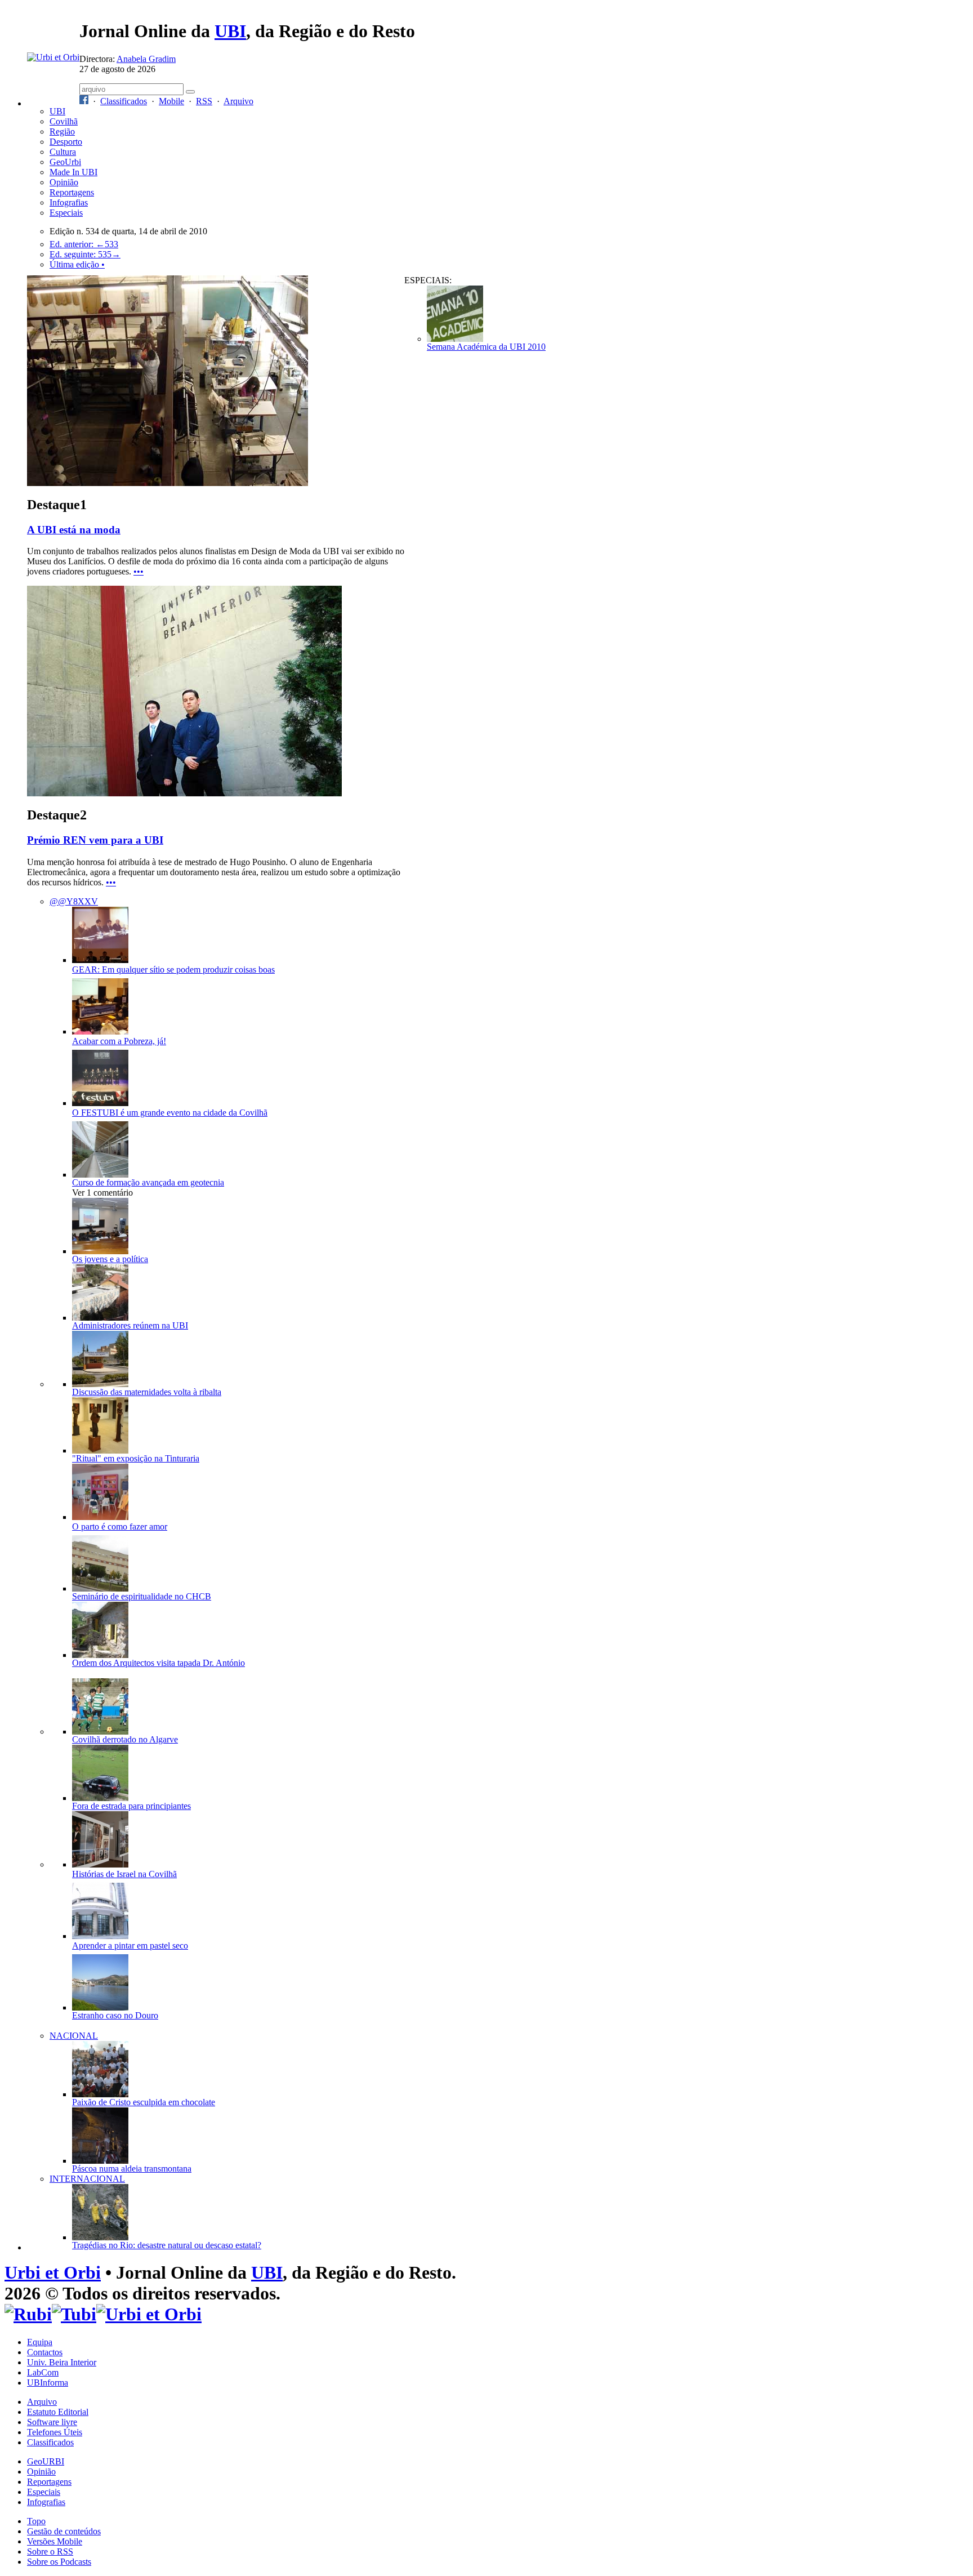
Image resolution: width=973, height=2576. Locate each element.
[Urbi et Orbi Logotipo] (53, 57)
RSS (204, 101)
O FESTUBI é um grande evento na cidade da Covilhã (170, 1113)
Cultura (63, 152)
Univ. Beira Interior (62, 2362)
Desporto (66, 142)
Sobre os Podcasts (59, 2562)
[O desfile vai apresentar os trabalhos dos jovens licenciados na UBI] (168, 483)
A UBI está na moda (74, 530)
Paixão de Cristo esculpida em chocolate (144, 2102)
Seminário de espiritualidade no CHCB (142, 1596)
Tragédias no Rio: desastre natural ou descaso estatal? (167, 2245)
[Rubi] (28, 2314)
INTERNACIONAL (87, 2179)
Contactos (45, 2352)
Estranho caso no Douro (115, 2015)
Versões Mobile (55, 2541)
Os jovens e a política (110, 1259)
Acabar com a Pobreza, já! (119, 1041)
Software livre (52, 2422)
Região (62, 132)
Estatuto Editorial (58, 2412)
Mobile (171, 101)
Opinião (64, 182)
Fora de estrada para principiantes (131, 1806)
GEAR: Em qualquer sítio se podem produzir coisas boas (173, 970)
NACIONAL (74, 2036)
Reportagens (72, 192)
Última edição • (77, 264)
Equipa (40, 2342)
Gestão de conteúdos (64, 2531)
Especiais (66, 213)
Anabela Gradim (146, 59)
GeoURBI (46, 2461)
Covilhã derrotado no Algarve (125, 1739)
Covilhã (64, 121)
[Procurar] (190, 92)
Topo (36, 2521)
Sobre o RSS (50, 2552)
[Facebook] (84, 101)
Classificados (124, 101)
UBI (230, 31)
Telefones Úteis (55, 2432)
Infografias (69, 202)
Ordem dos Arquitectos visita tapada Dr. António (159, 1663)
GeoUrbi (65, 162)
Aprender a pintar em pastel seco (130, 1946)
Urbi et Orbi (53, 2272)
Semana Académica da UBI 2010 (486, 347)
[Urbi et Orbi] (149, 2314)
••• (139, 571)
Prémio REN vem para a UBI (95, 840)
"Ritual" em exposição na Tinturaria (136, 1458)
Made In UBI (73, 172)
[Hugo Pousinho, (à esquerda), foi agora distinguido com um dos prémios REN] (184, 793)
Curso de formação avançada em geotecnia (148, 1182)
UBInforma (48, 2383)
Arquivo (238, 101)
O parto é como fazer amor (120, 1527)
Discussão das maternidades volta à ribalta (147, 1392)
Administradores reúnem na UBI (130, 1325)
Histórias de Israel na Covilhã (124, 1874)
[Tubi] (74, 2314)
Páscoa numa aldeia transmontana (132, 2169)
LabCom (43, 2372)
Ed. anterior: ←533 (84, 244)
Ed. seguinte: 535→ (85, 254)
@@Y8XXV (74, 901)
